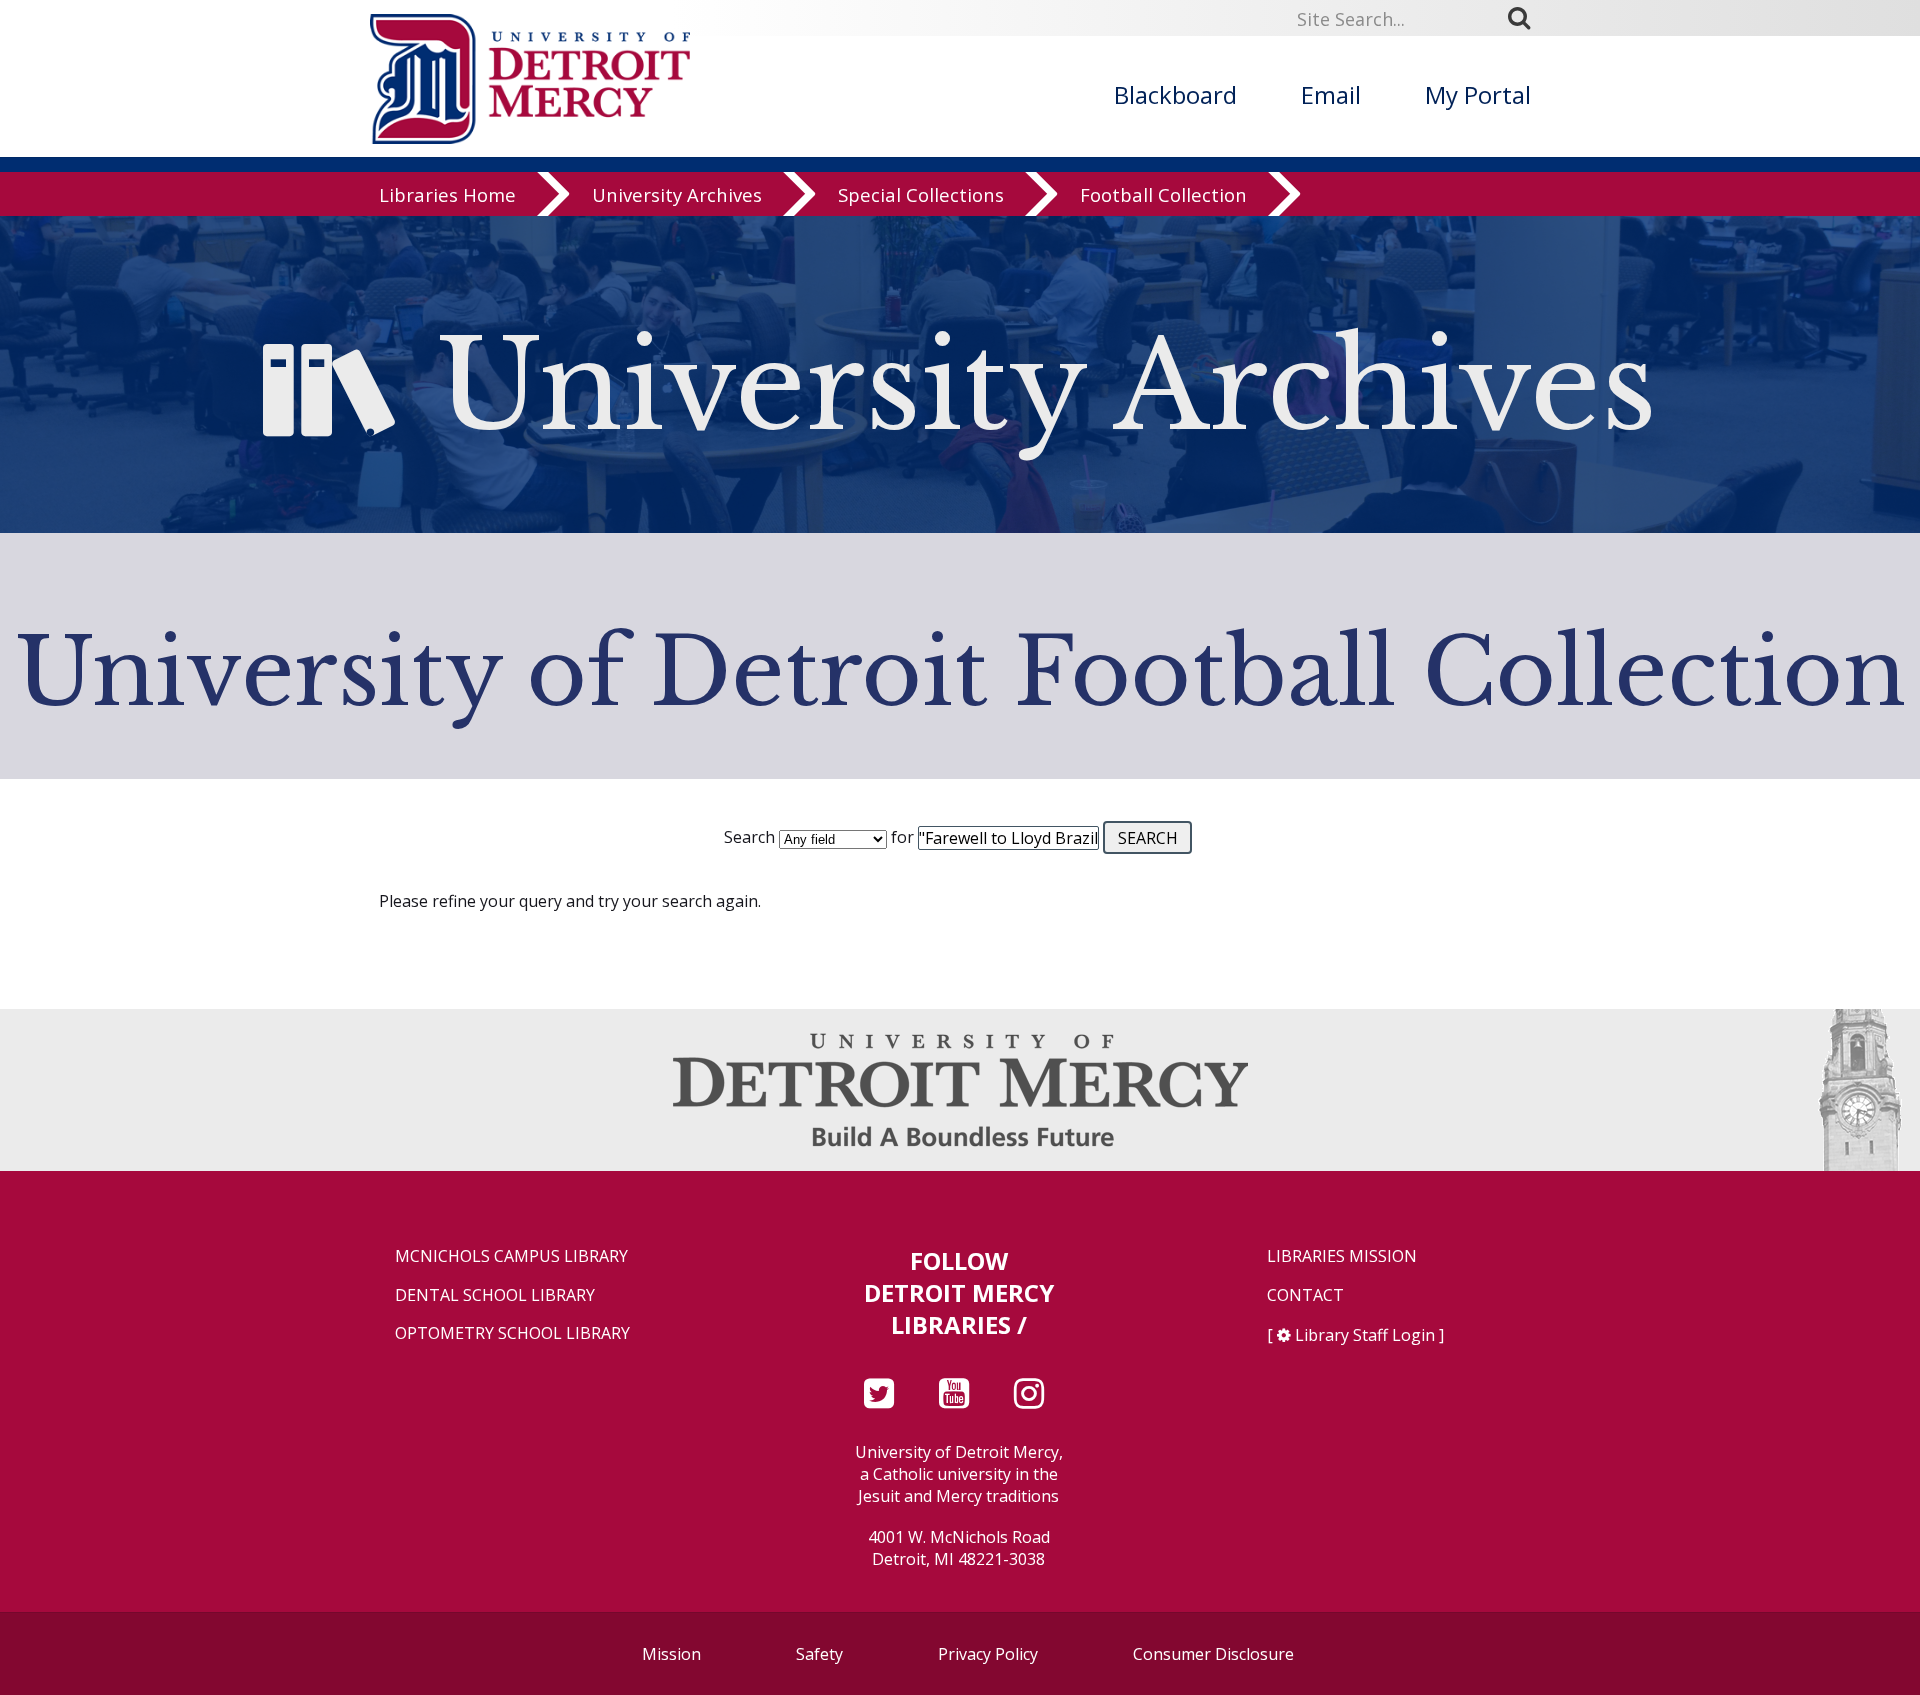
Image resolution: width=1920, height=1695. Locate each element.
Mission (671, 1654)
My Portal (1478, 94)
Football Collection (1163, 194)
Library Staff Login (1365, 1335)
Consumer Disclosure (1213, 1654)
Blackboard (1175, 94)
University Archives (677, 194)
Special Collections (921, 194)
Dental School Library (495, 1295)
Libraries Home (447, 194)
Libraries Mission (1342, 1256)
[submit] (1526, 18)
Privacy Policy (988, 1654)
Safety (819, 1654)
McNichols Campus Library (511, 1256)
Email (1331, 94)
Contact (1305, 1295)
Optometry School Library (512, 1333)
